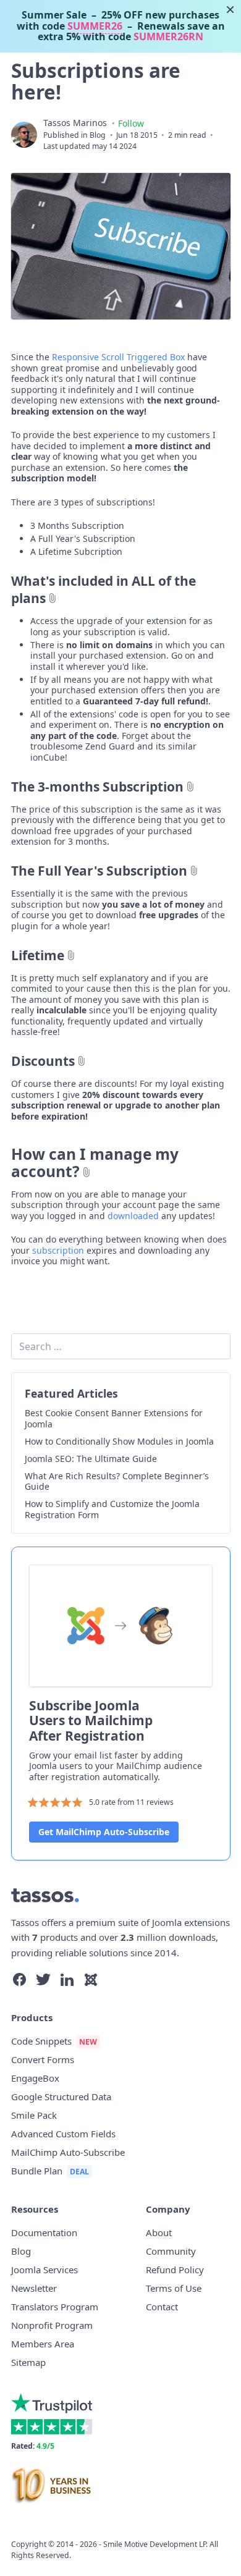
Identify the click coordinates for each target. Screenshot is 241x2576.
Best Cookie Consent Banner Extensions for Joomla (114, 1418)
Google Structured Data (61, 2097)
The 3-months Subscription (97, 787)
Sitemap (28, 2362)
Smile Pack (34, 2115)
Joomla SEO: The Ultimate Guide (91, 1459)
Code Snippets (41, 2041)
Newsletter (34, 2288)
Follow (131, 123)
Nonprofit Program (52, 2325)
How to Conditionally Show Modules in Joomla (119, 1442)
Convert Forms (43, 2059)
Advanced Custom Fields (63, 2134)
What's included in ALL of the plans (104, 589)
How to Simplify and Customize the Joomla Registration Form (112, 1509)
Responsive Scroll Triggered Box (118, 357)
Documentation (44, 2232)
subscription (58, 1250)
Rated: (33, 2446)
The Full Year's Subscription (99, 871)
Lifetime (38, 955)
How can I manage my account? (95, 1163)
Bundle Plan (37, 2171)
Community (171, 2251)
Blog (98, 135)
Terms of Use (174, 2288)
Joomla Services (44, 2270)
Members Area (43, 2344)
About (159, 2232)
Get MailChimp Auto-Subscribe (104, 1832)
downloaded (133, 1216)
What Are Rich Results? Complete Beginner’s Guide (117, 1481)
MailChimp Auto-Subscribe (68, 2152)
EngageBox (35, 2078)
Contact (162, 2307)
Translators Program (55, 2307)
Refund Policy (175, 2270)
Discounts (43, 1061)
